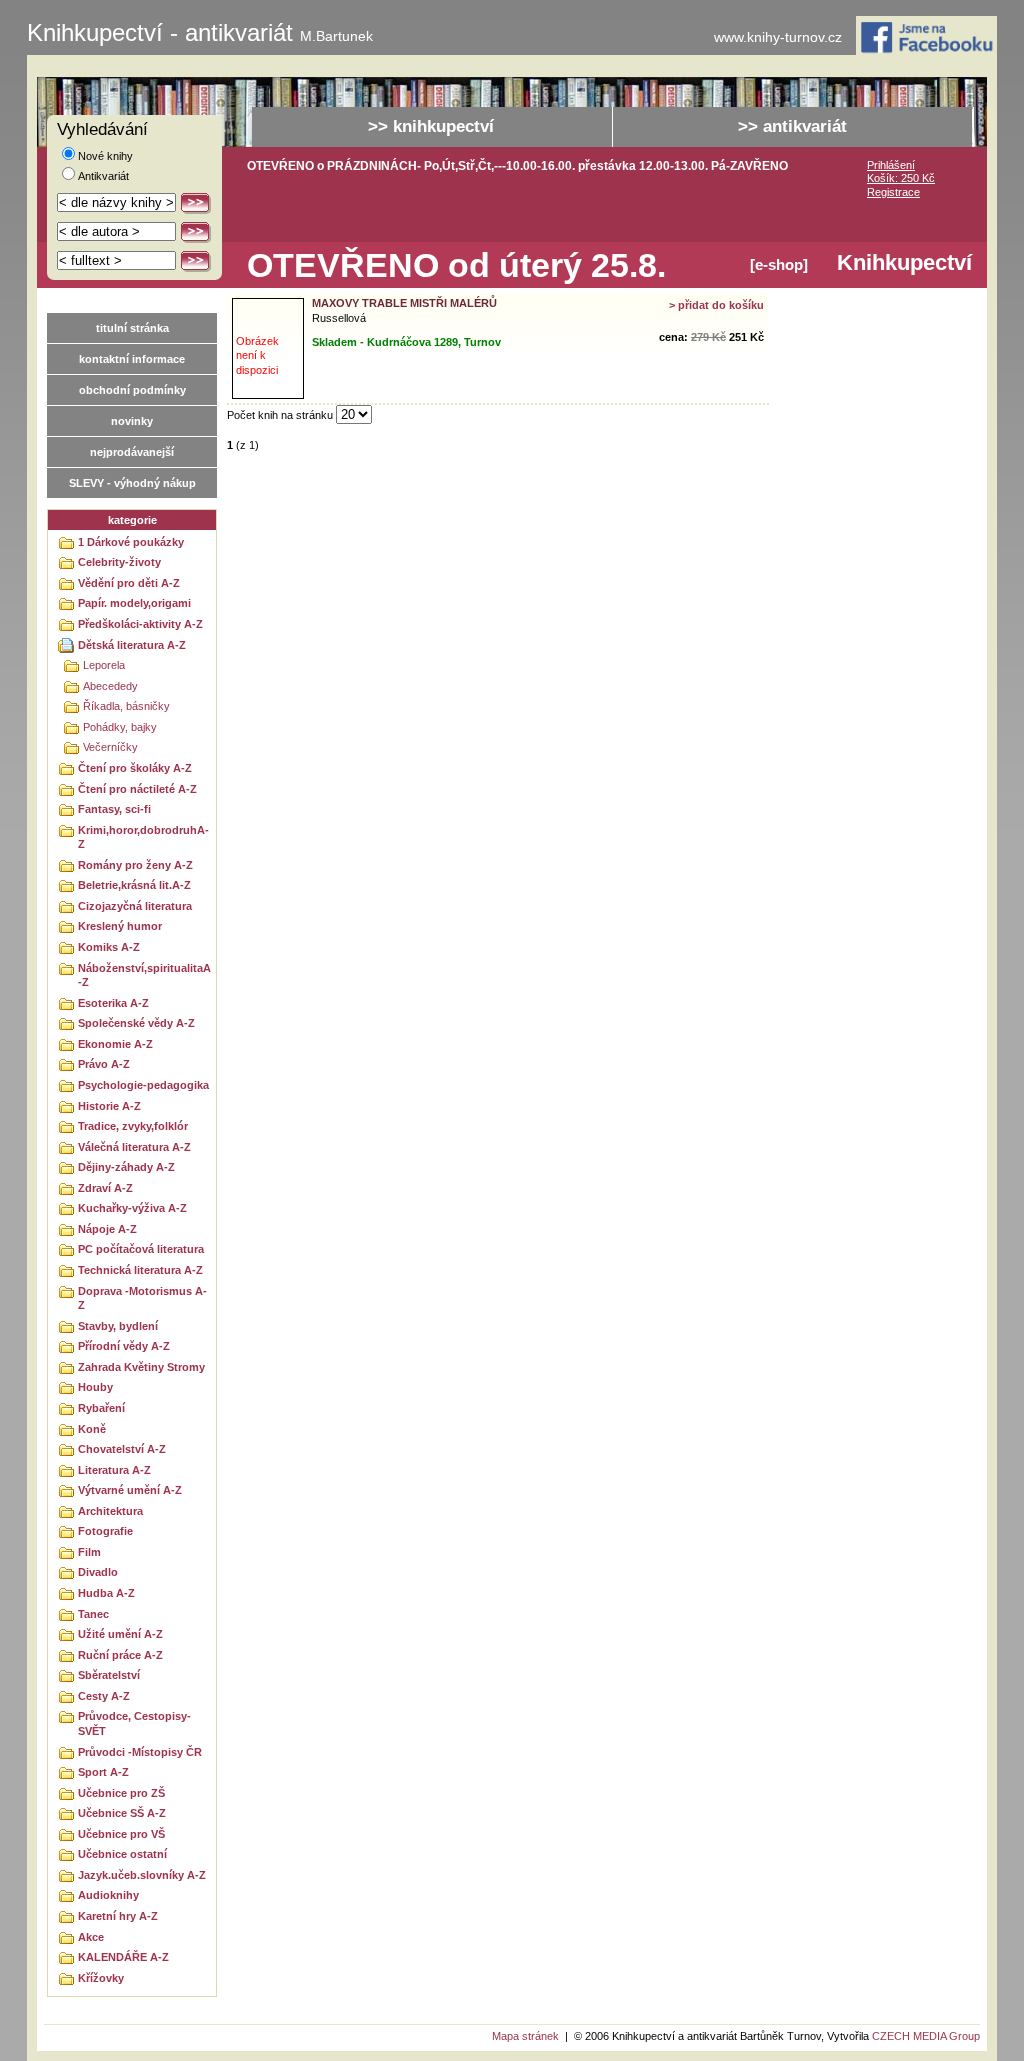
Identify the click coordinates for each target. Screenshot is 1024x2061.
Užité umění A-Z (120, 1634)
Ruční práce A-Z (120, 1655)
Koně (92, 1429)
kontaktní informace (132, 359)
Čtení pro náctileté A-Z (137, 789)
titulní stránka (132, 328)
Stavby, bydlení (118, 1326)
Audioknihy (108, 1895)
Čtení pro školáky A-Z (135, 768)
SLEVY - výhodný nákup (132, 483)
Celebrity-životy (119, 562)
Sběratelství (109, 1675)
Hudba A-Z (106, 1593)
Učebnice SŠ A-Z (122, 1813)
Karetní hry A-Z (118, 1916)
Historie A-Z (109, 1106)
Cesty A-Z (104, 1696)
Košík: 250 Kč (901, 178)
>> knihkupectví (431, 126)
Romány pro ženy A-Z (135, 865)
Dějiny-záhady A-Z (126, 1167)
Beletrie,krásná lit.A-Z (134, 885)
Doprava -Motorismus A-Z (142, 1298)
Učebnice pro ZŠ (121, 1793)
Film (89, 1552)
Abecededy (110, 686)
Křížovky (101, 1978)
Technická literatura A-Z (140, 1270)
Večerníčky (110, 747)
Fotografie (105, 1531)
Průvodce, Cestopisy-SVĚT (134, 1723)
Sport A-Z (103, 1772)
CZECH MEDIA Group (926, 2036)
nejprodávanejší (132, 452)
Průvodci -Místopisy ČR (140, 1752)
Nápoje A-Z (107, 1229)
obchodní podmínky (132, 390)
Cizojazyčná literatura (135, 906)
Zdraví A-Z (105, 1188)
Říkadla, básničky (126, 706)
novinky (132, 421)
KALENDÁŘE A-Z (123, 1957)
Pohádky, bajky (120, 727)
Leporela (104, 665)
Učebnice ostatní (122, 1854)
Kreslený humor (120, 926)
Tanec (93, 1614)
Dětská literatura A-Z (132, 645)
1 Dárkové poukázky (131, 542)
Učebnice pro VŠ (121, 1834)
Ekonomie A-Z (115, 1044)
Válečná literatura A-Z (134, 1147)
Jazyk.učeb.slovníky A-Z (142, 1875)
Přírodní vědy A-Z (124, 1346)
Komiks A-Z (109, 947)
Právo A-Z (104, 1064)
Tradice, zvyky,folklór (133, 1126)
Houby (95, 1387)
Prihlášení (891, 165)
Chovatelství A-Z (122, 1449)
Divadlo (98, 1572)
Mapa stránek (525, 2036)
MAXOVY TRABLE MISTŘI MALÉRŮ (404, 303)
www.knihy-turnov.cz (778, 37)
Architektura (110, 1511)
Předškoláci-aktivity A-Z (140, 624)
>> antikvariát (792, 126)
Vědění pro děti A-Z (129, 583)
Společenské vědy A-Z (136, 1023)
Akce (91, 1937)
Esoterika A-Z (113, 1003)
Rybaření (101, 1408)
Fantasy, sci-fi (114, 809)
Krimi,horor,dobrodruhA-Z (143, 837)
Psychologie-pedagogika (143, 1085)
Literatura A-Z (114, 1470)
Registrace (893, 192)
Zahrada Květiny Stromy (141, 1367)
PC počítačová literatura (141, 1249)
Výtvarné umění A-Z (130, 1490)
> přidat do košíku (716, 305)
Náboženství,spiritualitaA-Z (144, 975)
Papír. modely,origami (134, 603)
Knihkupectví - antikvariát (200, 33)
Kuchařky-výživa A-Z (132, 1208)
